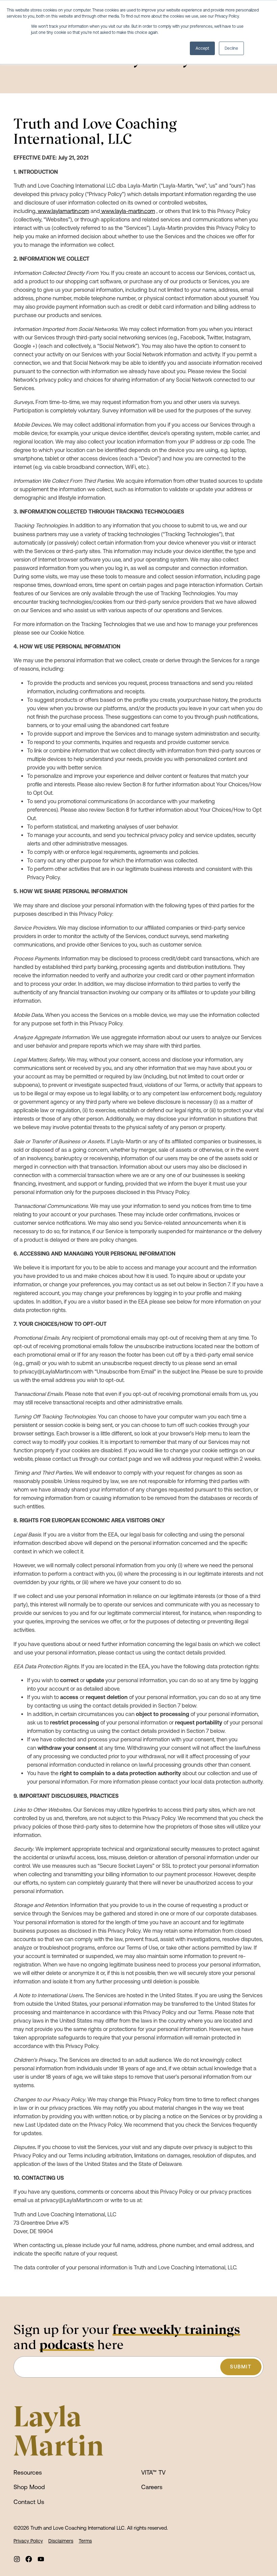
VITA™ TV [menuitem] (153, 2472)
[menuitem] (17, 2559)
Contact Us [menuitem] (29, 2502)
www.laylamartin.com (64, 211)
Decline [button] (231, 48)
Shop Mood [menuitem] (29, 2487)
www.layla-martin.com (128, 211)
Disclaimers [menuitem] (61, 2541)
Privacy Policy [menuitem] (28, 2541)
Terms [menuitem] (85, 2541)
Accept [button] (202, 48)
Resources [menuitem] (28, 2472)
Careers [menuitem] (152, 2487)
